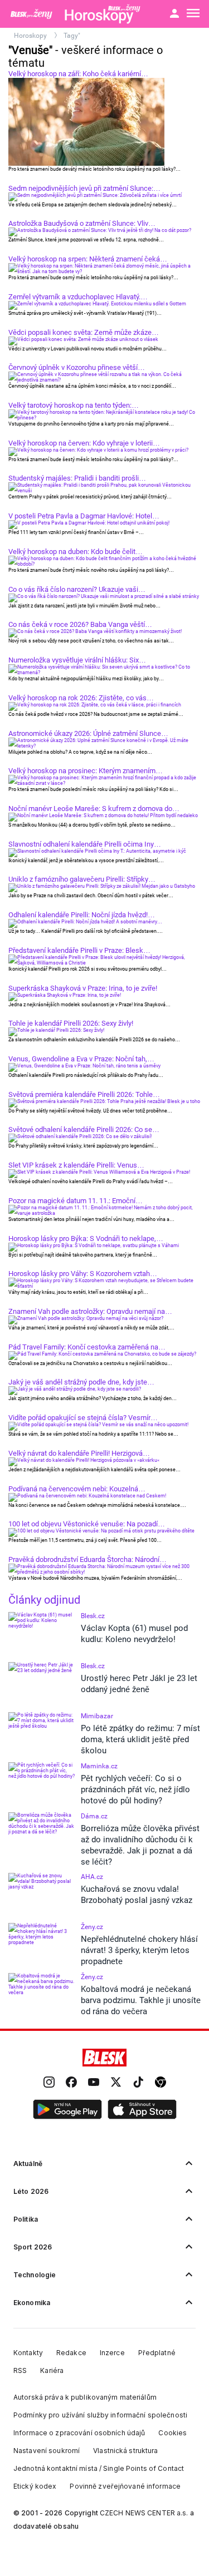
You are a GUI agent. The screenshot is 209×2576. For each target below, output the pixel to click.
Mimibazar (97, 1716)
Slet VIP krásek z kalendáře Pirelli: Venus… (76, 1165)
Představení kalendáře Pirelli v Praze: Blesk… (79, 950)
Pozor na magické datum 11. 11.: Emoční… (76, 1201)
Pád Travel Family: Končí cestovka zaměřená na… (87, 1347)
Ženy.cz (92, 1927)
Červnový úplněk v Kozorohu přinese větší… (77, 367)
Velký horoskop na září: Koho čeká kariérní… (78, 74)
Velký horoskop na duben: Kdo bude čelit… (76, 552)
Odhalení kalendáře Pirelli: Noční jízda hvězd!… (82, 915)
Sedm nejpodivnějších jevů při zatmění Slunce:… (84, 188)
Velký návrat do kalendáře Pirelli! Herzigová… (79, 1453)
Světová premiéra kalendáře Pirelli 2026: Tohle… (84, 1094)
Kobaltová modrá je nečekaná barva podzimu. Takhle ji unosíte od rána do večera (141, 2000)
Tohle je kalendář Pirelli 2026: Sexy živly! (71, 1023)
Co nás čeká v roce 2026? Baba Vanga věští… (80, 624)
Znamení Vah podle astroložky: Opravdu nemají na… (90, 1311)
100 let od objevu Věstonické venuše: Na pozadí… (87, 1524)
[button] (67, 2110)
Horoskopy (31, 36)
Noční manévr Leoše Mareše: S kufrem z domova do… (94, 809)
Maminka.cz (99, 1766)
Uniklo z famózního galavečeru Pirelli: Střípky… (82, 879)
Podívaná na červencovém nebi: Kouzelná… (77, 1489)
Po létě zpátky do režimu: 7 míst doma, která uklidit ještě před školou (140, 1739)
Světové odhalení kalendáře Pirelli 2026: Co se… (84, 1129)
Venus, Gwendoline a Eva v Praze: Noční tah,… (81, 1059)
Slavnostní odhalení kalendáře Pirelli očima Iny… (85, 844)
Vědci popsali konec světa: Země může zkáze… (84, 332)
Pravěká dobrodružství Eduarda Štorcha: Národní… (88, 1559)
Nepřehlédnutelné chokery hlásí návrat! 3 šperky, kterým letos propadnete (139, 1950)
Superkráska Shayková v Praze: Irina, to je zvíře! (83, 988)
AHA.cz (92, 1877)
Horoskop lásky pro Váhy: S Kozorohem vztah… (83, 1274)
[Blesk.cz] (104, 2058)
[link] (49, 2083)
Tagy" (72, 36)
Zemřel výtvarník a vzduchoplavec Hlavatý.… (78, 297)
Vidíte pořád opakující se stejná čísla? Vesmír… (83, 1418)
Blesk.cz (93, 1616)
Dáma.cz (94, 1816)
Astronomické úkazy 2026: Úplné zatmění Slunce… (88, 733)
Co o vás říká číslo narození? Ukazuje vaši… (77, 589)
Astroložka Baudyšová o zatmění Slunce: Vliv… (82, 223)
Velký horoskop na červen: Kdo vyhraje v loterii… (84, 443)
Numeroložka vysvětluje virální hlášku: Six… (77, 660)
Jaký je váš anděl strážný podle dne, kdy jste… (81, 1382)
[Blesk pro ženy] (33, 14)
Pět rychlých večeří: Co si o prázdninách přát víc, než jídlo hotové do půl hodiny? (135, 1789)
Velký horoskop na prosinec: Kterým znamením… (86, 771)
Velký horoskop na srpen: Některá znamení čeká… (88, 259)
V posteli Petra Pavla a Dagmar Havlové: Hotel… (84, 516)
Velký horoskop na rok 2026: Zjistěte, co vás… (81, 698)
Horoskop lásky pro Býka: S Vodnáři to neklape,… (86, 1238)
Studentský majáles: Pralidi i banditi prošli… (77, 478)
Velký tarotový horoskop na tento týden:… (74, 405)
